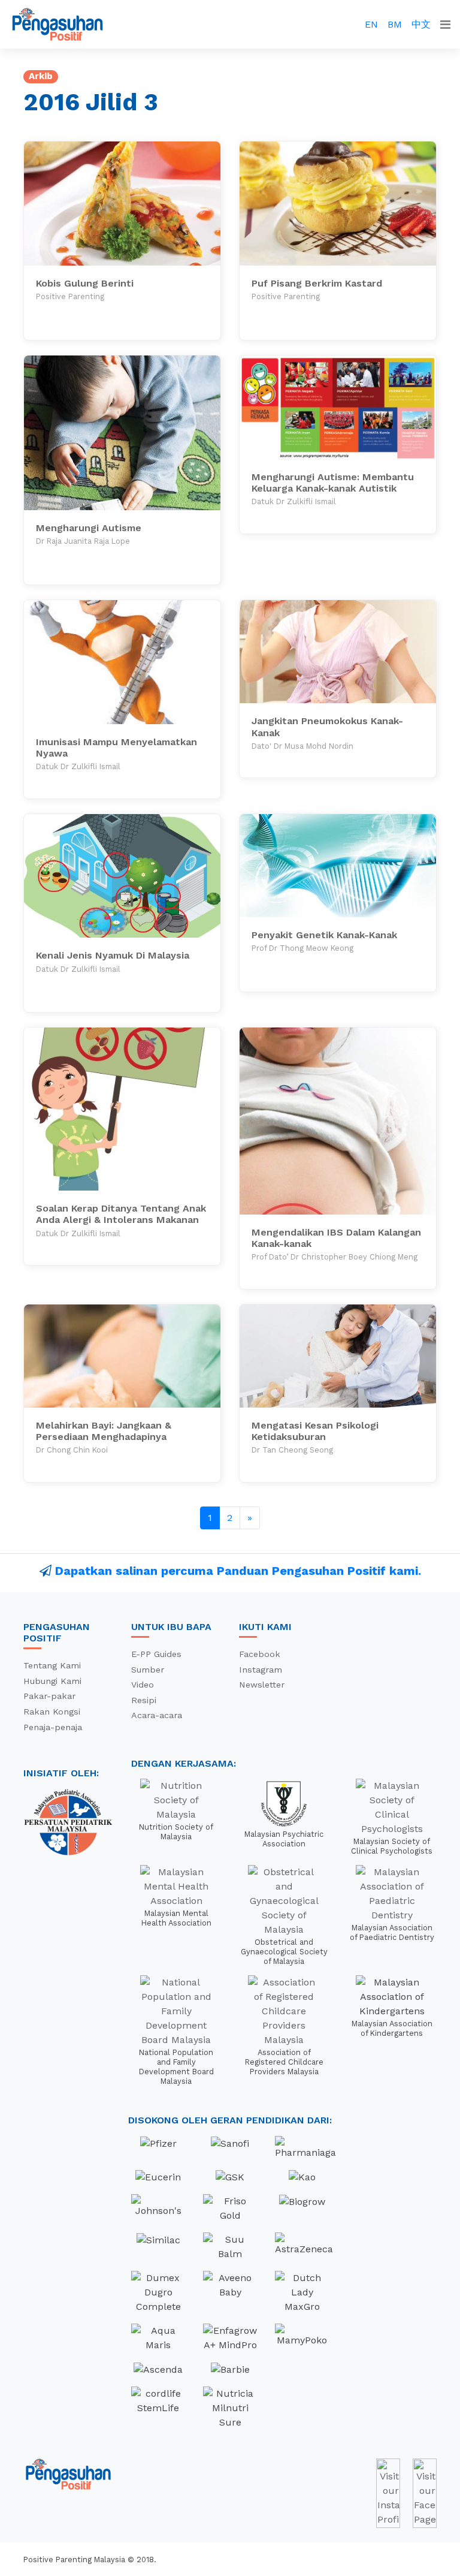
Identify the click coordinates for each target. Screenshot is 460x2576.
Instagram (261, 1670)
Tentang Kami (52, 1665)
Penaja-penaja (53, 1727)
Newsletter (262, 1685)
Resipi (144, 1700)
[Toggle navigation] (445, 25)
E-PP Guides (156, 1654)
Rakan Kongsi (52, 1712)
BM (395, 24)
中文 (421, 24)
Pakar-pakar (49, 1696)
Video (143, 1685)
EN (371, 24)
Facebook (260, 1654)
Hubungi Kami (52, 1681)
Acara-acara (157, 1715)
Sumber (148, 1670)
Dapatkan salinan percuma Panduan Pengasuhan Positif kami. (238, 1571)
